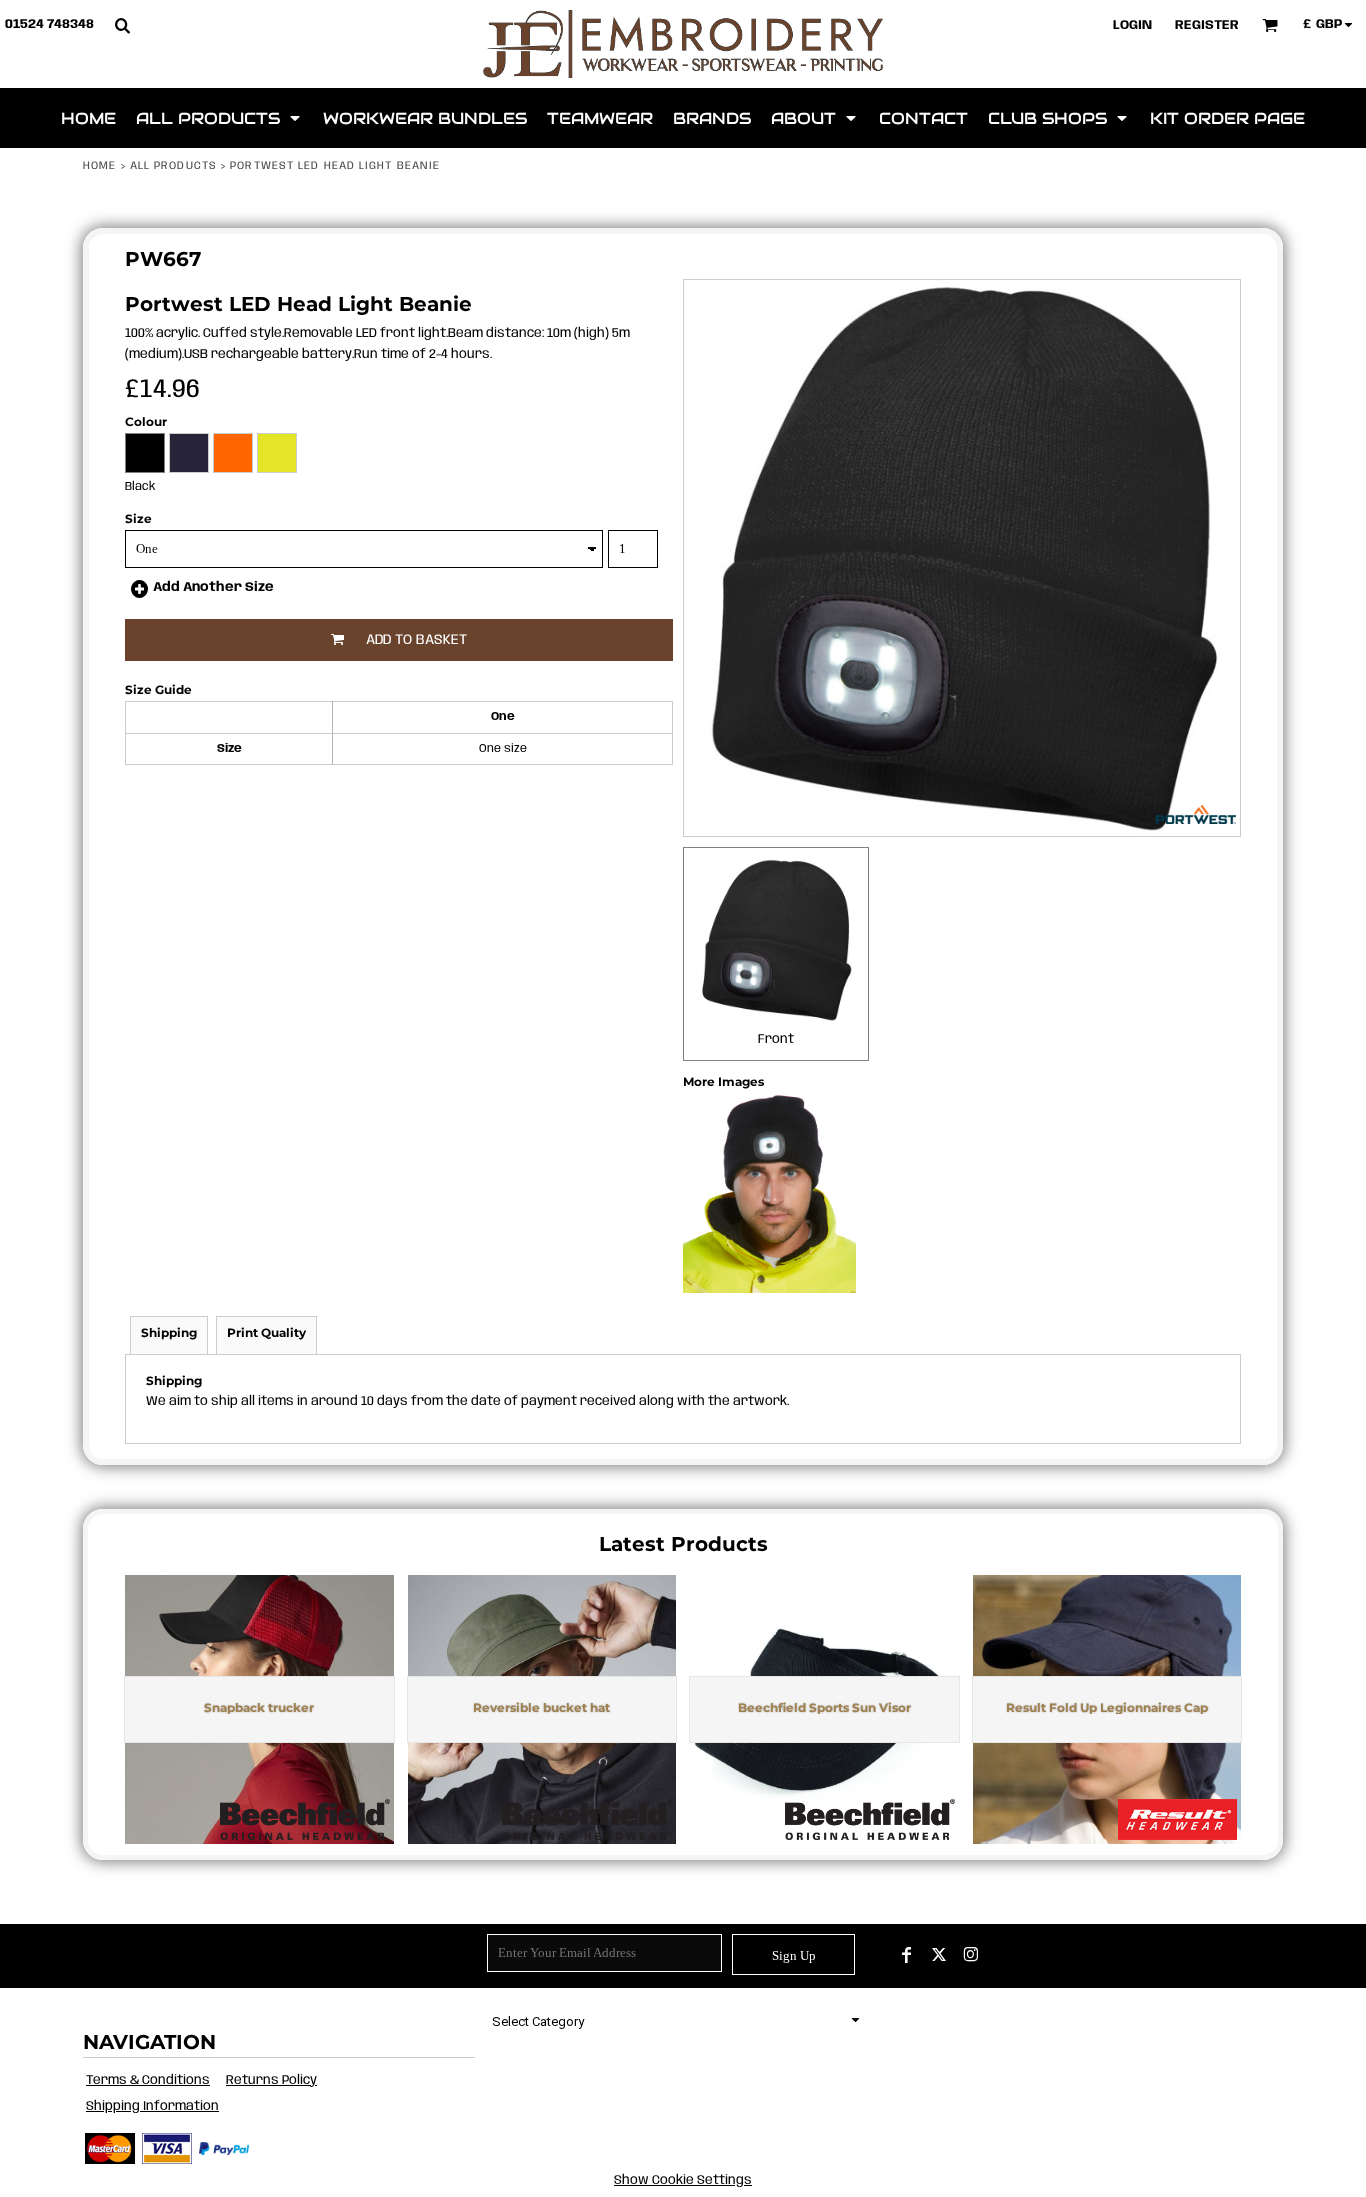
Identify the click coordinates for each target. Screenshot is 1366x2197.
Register (1207, 25)
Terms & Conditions (148, 2080)
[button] (122, 25)
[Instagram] (971, 1955)
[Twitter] (939, 1955)
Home (99, 166)
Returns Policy (271, 2080)
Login (1132, 25)
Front (776, 1039)
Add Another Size (213, 587)
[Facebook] (907, 1955)
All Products (173, 166)
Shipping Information (152, 2106)
